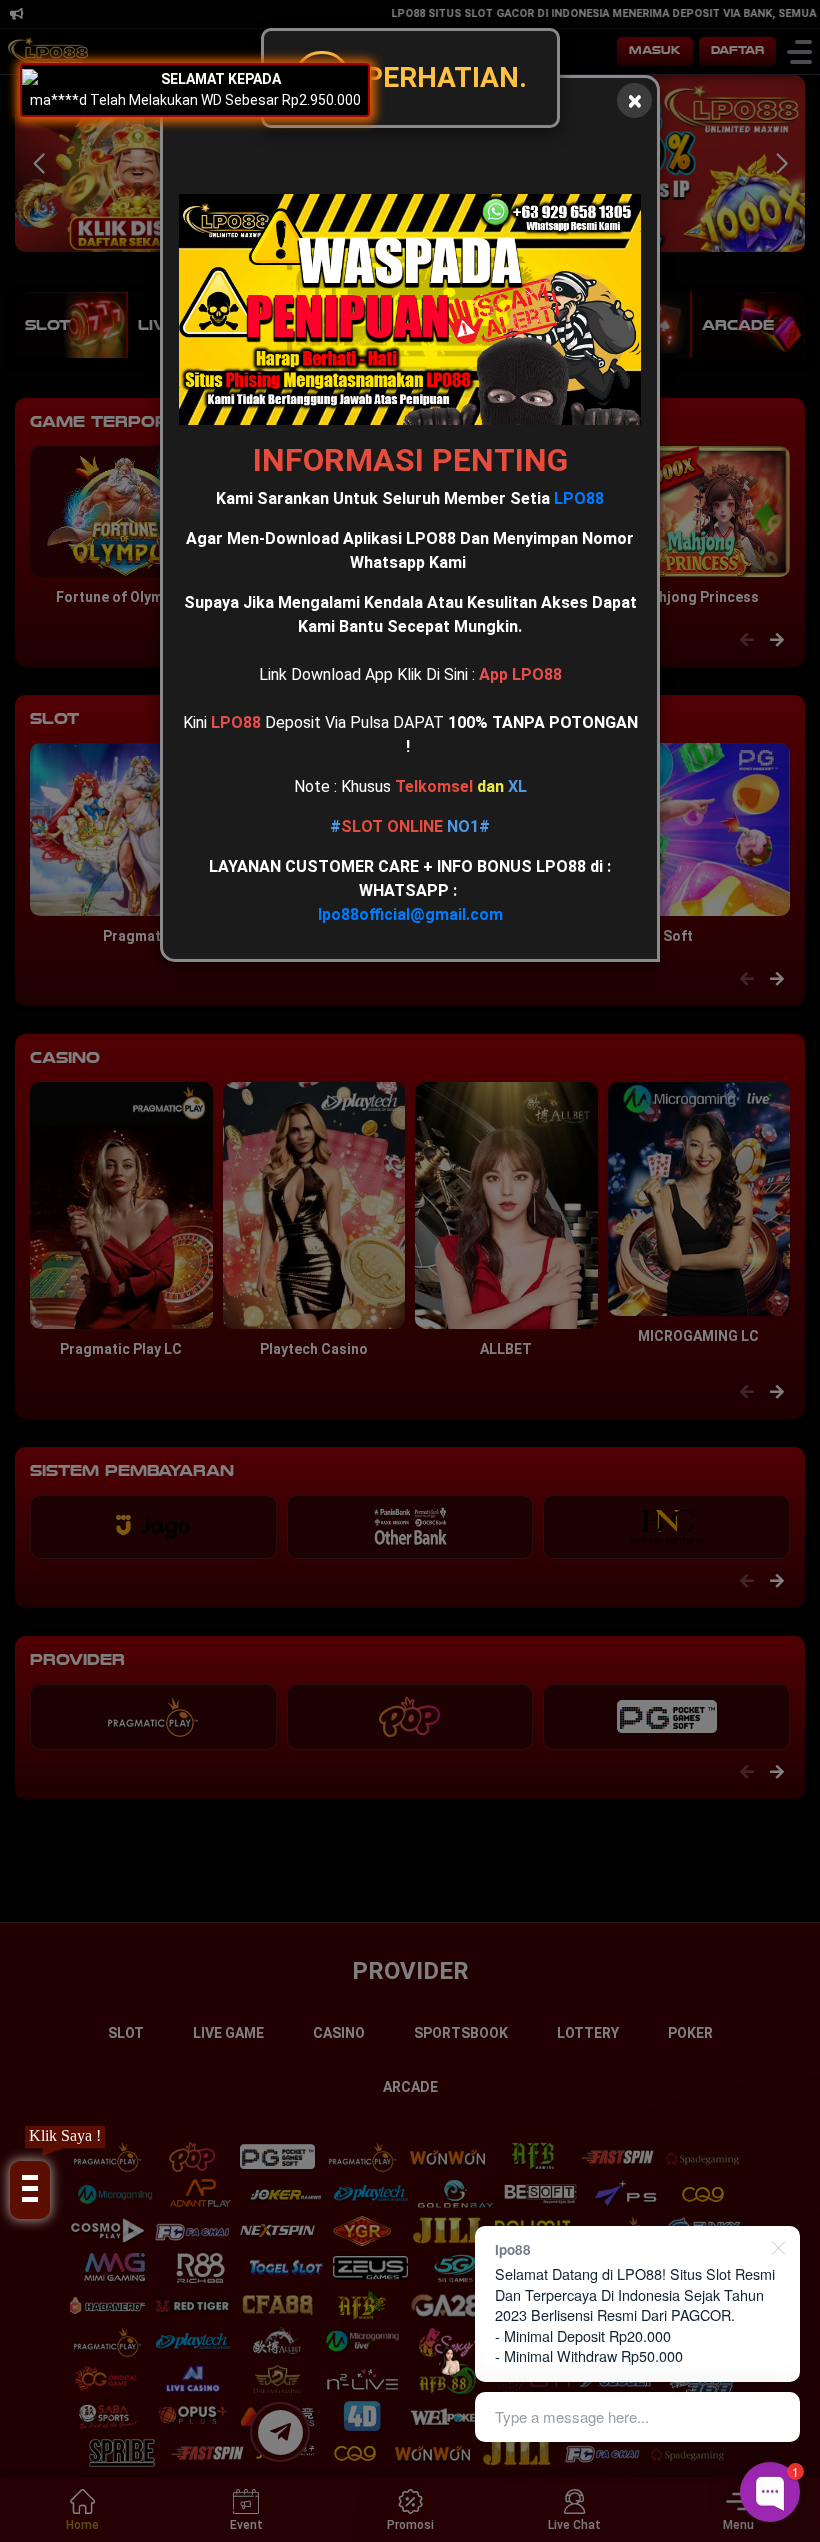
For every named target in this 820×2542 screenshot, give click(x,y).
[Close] (634, 100)
